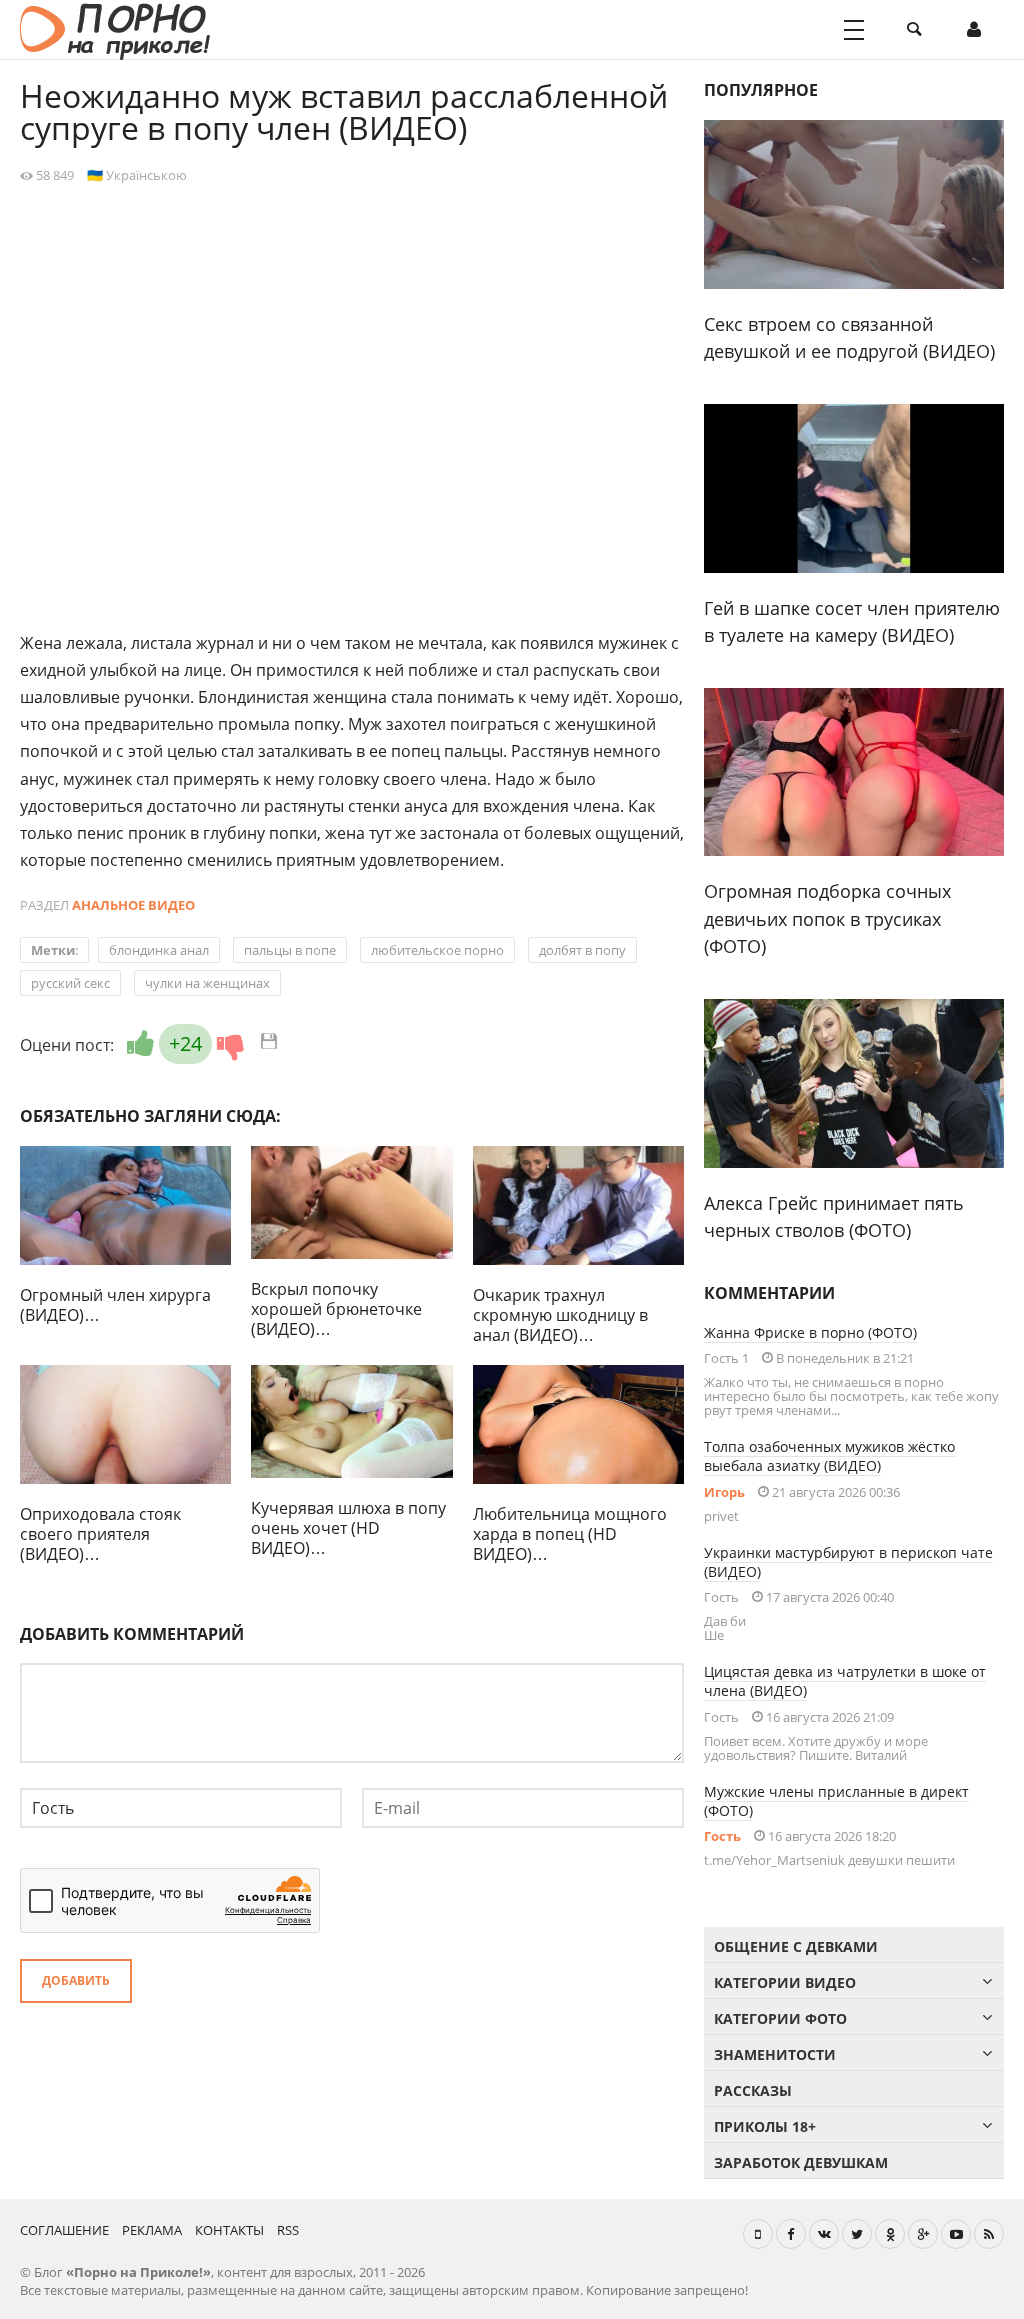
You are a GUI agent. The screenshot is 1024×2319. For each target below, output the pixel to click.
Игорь (724, 1492)
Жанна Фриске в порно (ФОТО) (810, 1332)
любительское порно (437, 950)
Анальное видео (133, 905)
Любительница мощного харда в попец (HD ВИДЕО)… (570, 1534)
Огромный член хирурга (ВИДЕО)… (115, 1305)
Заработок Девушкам (801, 2162)
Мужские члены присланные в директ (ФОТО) (836, 1801)
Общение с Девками (796, 1946)
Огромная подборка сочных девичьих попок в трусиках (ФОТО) (827, 918)
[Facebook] (791, 2234)
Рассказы (753, 2090)
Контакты (229, 2230)
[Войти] (974, 30)
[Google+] (923, 2234)
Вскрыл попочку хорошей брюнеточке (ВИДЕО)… (336, 1309)
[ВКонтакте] (824, 2234)
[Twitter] (857, 2234)
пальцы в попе (290, 950)
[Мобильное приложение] (758, 2234)
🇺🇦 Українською (137, 175)
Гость (722, 1836)
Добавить (76, 1980)
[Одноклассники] (890, 2234)
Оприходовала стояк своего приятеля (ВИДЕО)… (100, 1534)
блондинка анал (159, 950)
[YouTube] (956, 2234)
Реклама (152, 2230)
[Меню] (854, 30)
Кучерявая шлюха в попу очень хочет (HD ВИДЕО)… (348, 1528)
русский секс (70, 983)
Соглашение (64, 2230)
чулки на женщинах (207, 983)
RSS (288, 2230)
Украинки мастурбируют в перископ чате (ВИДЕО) (848, 1562)
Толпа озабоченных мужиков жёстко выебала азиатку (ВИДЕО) (829, 1456)
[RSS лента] (989, 2234)
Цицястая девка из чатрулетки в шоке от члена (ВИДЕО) (845, 1681)
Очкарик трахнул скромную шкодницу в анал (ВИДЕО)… (560, 1315)
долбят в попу (582, 950)
